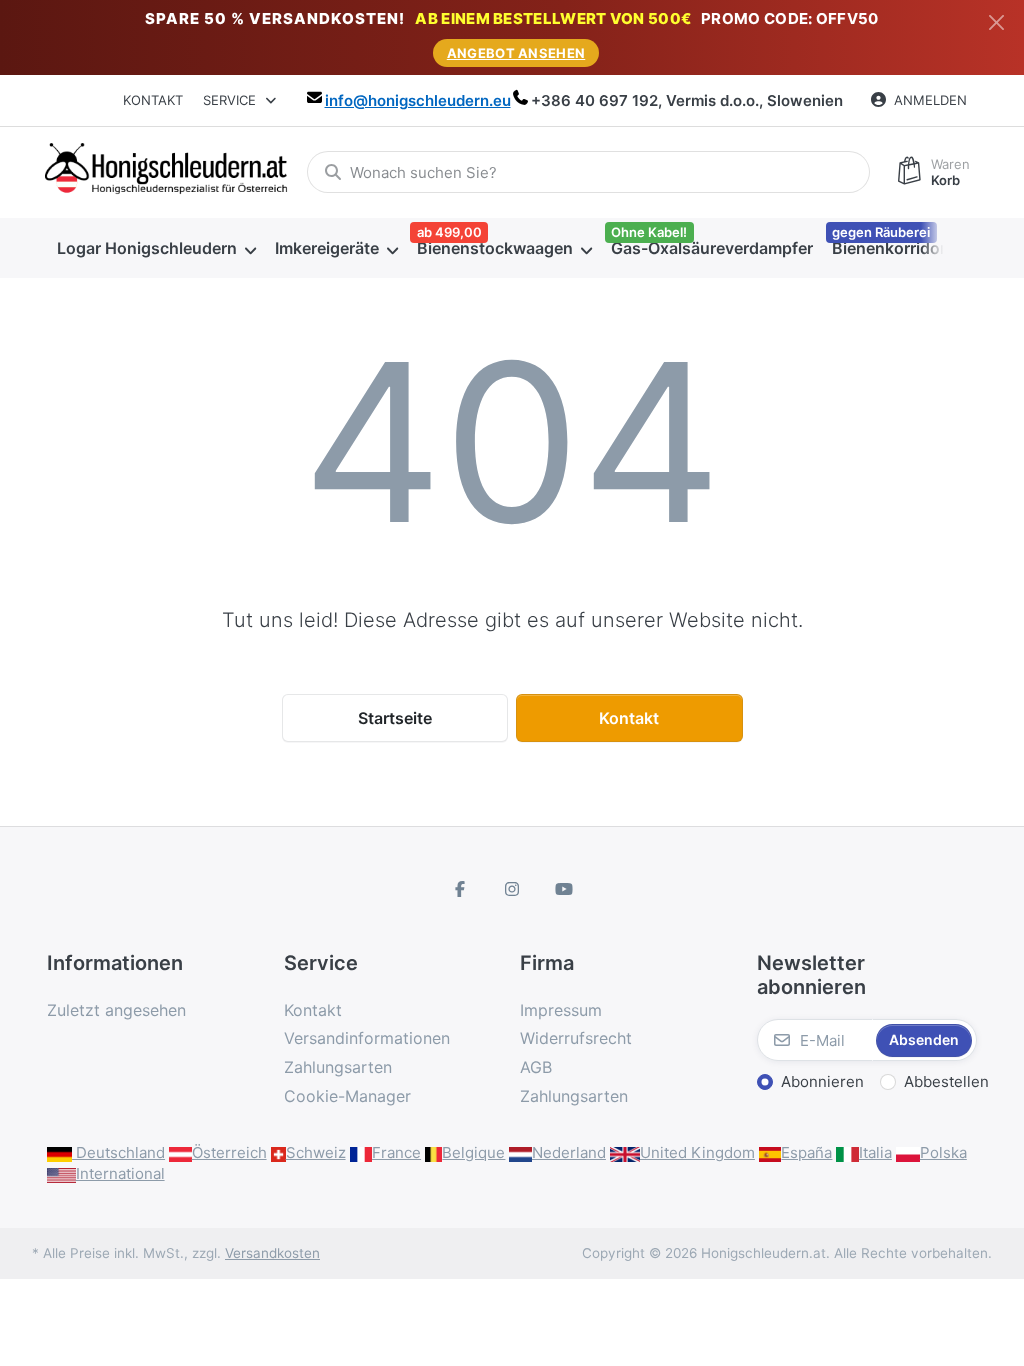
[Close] (996, 22)
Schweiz (316, 1152)
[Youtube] (564, 889)
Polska (943, 1152)
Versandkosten (272, 1253)
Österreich (229, 1152)
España (806, 1152)
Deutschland (118, 1152)
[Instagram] (512, 889)
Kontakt (153, 100)
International (120, 1173)
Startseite (395, 718)
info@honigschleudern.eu (418, 100)
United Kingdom (697, 1152)
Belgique (473, 1152)
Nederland (569, 1152)
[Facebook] (461, 889)
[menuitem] (156, 248)
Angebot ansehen (516, 53)
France (396, 1152)
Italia (875, 1152)
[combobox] (588, 172)
